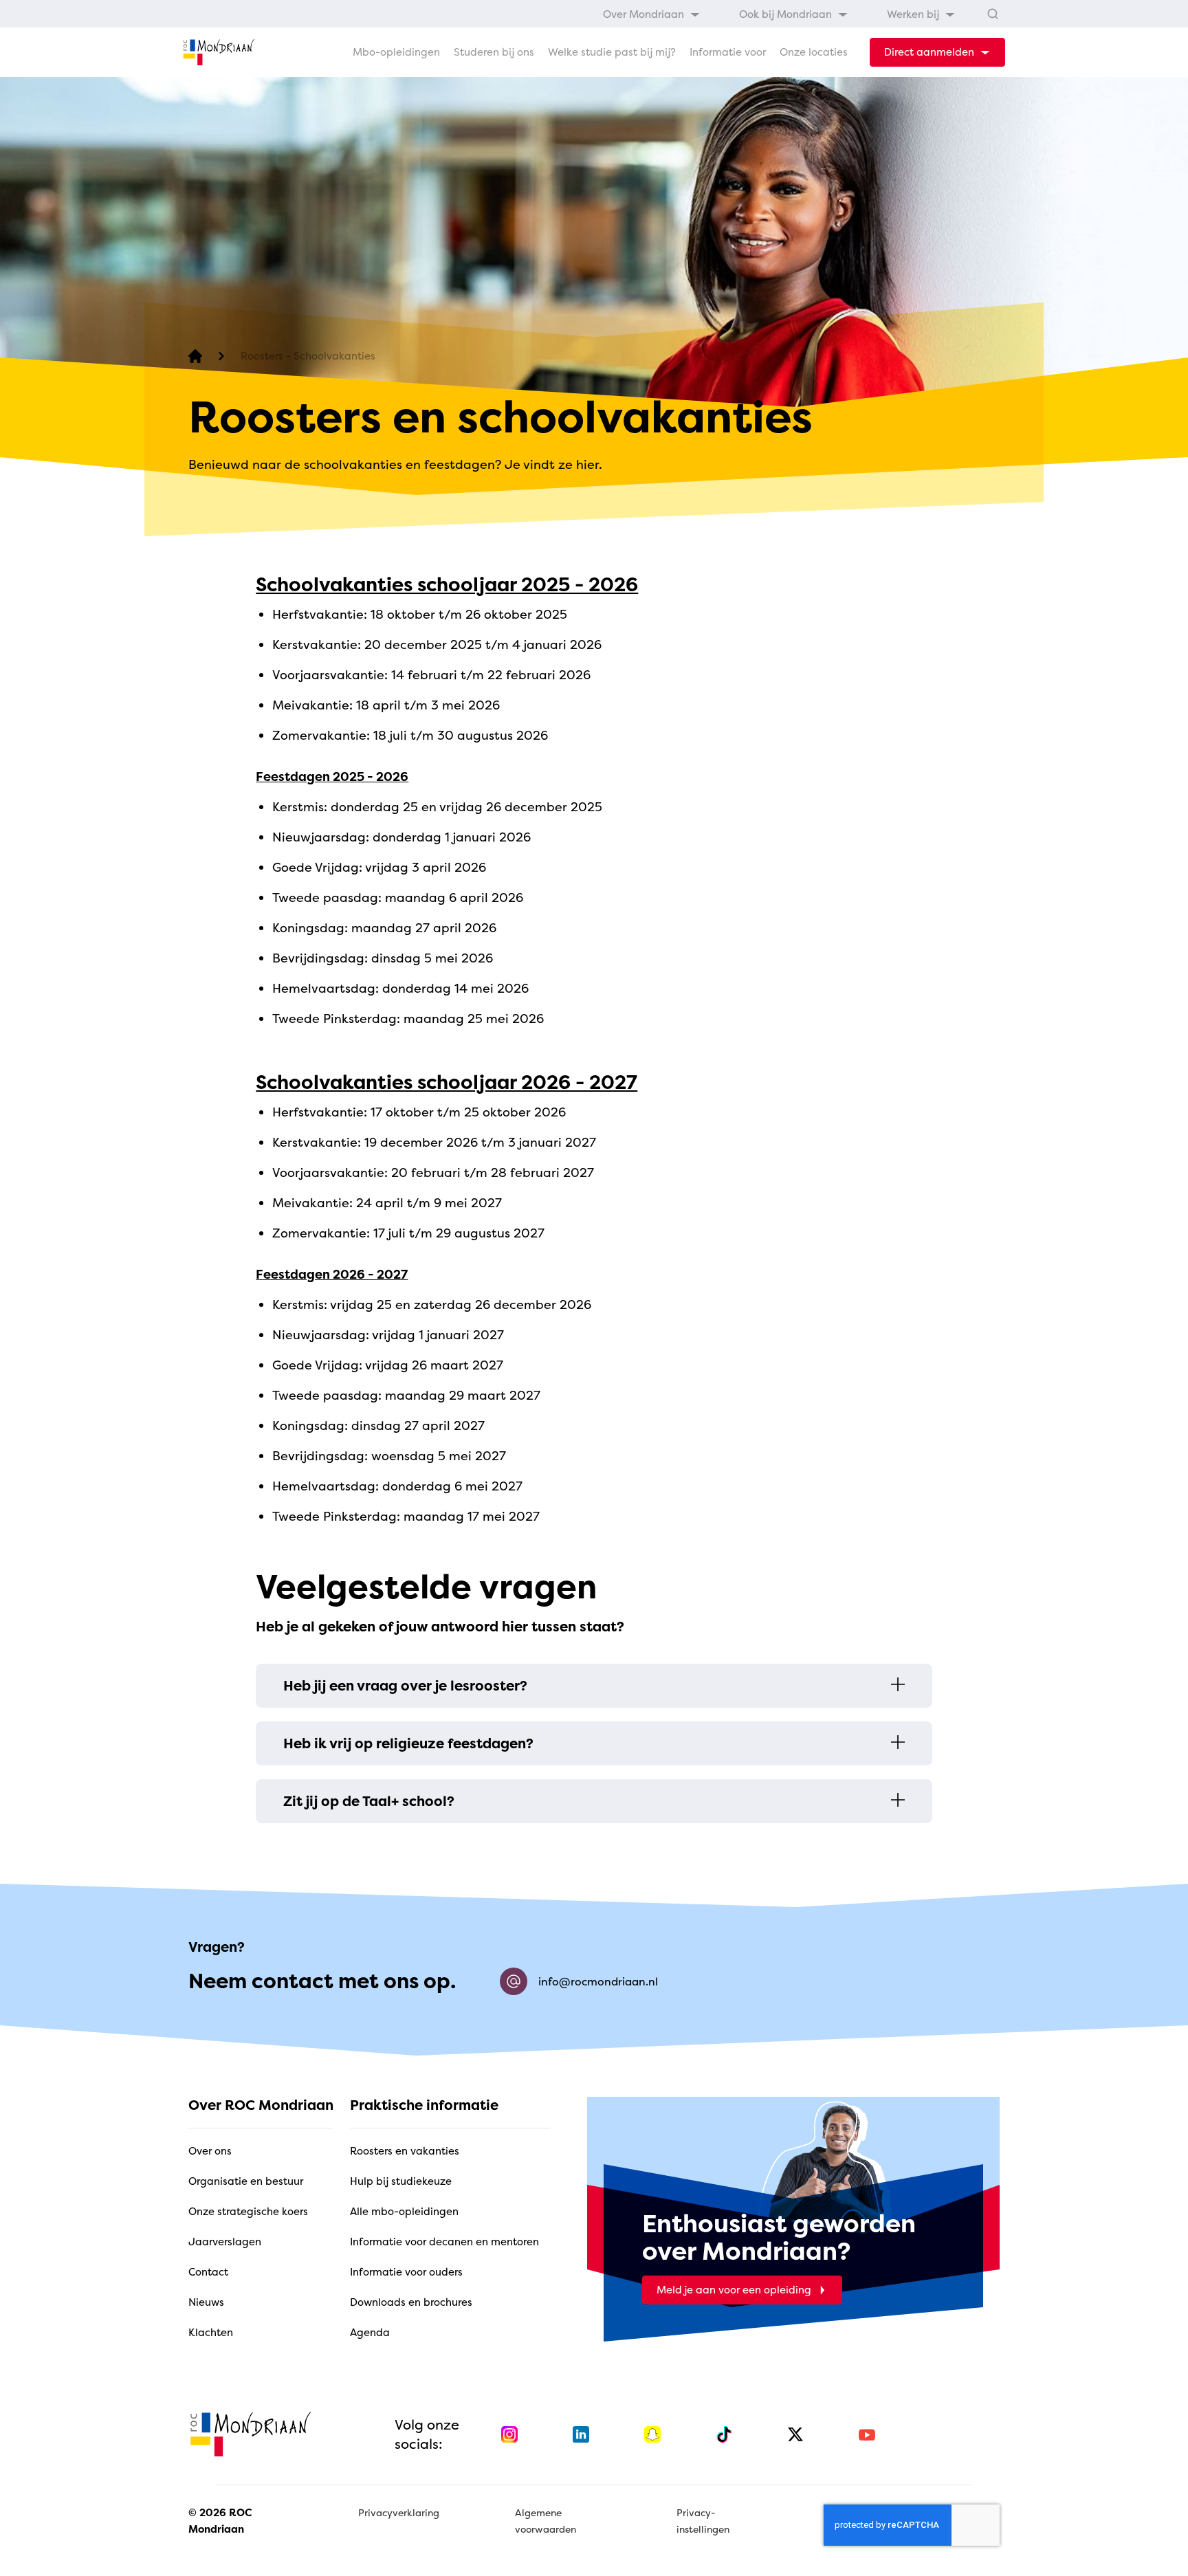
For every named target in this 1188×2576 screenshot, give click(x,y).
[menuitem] (652, 13)
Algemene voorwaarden (546, 2521)
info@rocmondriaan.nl (598, 1981)
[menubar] (779, 13)
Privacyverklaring (399, 2512)
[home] (219, 52)
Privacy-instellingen (703, 2521)
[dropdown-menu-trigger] (937, 52)
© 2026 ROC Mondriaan (220, 2521)
